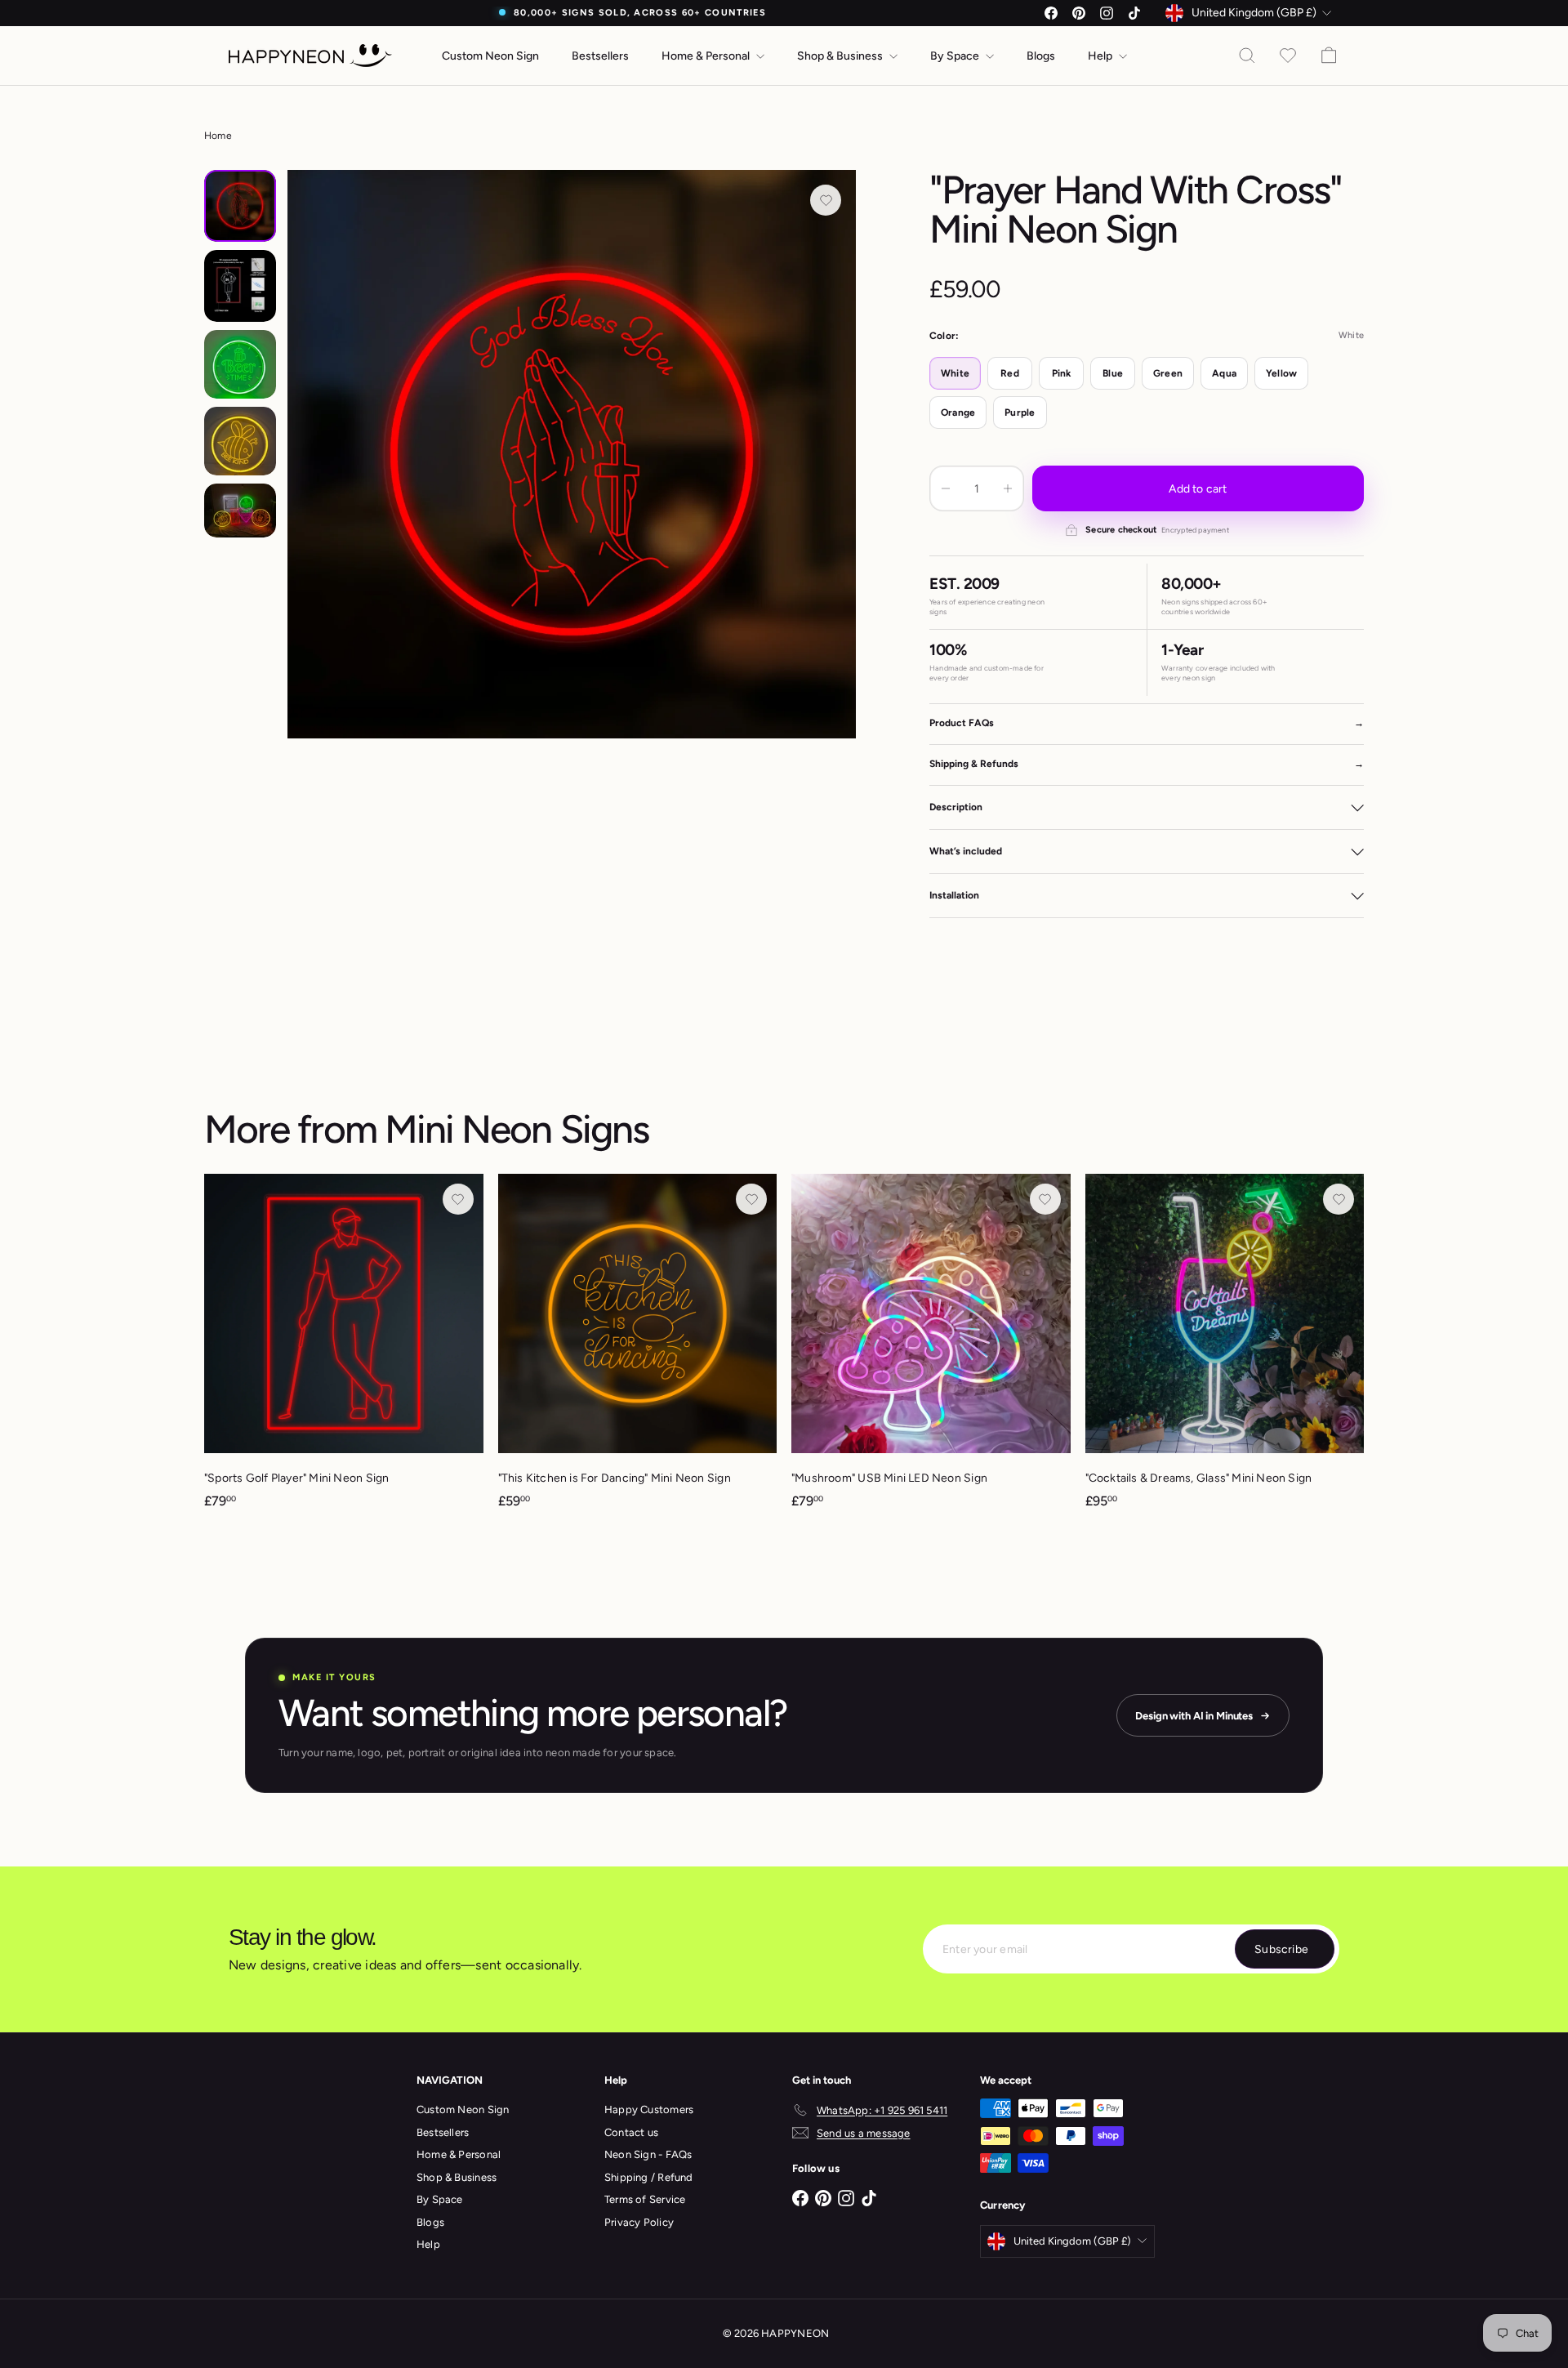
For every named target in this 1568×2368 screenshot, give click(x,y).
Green (1168, 373)
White (955, 373)
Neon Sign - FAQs (648, 2154)
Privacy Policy (639, 2222)
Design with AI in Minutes (1194, 1716)
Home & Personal (707, 56)
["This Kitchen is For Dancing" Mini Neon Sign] (638, 1349)
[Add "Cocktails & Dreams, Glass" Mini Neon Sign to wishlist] (1339, 1199)
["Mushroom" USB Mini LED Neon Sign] (931, 1349)
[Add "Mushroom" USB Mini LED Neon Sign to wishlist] (1045, 1199)
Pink (1062, 373)
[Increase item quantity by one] (1008, 488)
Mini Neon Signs (517, 1129)
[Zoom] (572, 454)
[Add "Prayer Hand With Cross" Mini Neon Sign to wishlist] (826, 200)
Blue (1113, 373)
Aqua (1224, 373)
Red (1010, 373)
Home (218, 136)
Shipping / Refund (649, 2177)
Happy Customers (649, 2109)
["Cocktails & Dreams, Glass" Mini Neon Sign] (1225, 1349)
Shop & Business (841, 56)
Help (1101, 56)
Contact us (631, 2132)
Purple (1020, 413)
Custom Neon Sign (490, 56)
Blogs (1041, 56)
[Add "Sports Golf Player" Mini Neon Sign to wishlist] (458, 1199)
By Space (956, 56)
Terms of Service (645, 2199)
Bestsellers (600, 56)
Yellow (1281, 373)
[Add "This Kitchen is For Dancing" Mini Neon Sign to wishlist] (751, 1199)
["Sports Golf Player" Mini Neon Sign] (344, 1349)
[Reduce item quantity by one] (946, 488)
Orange (958, 413)
